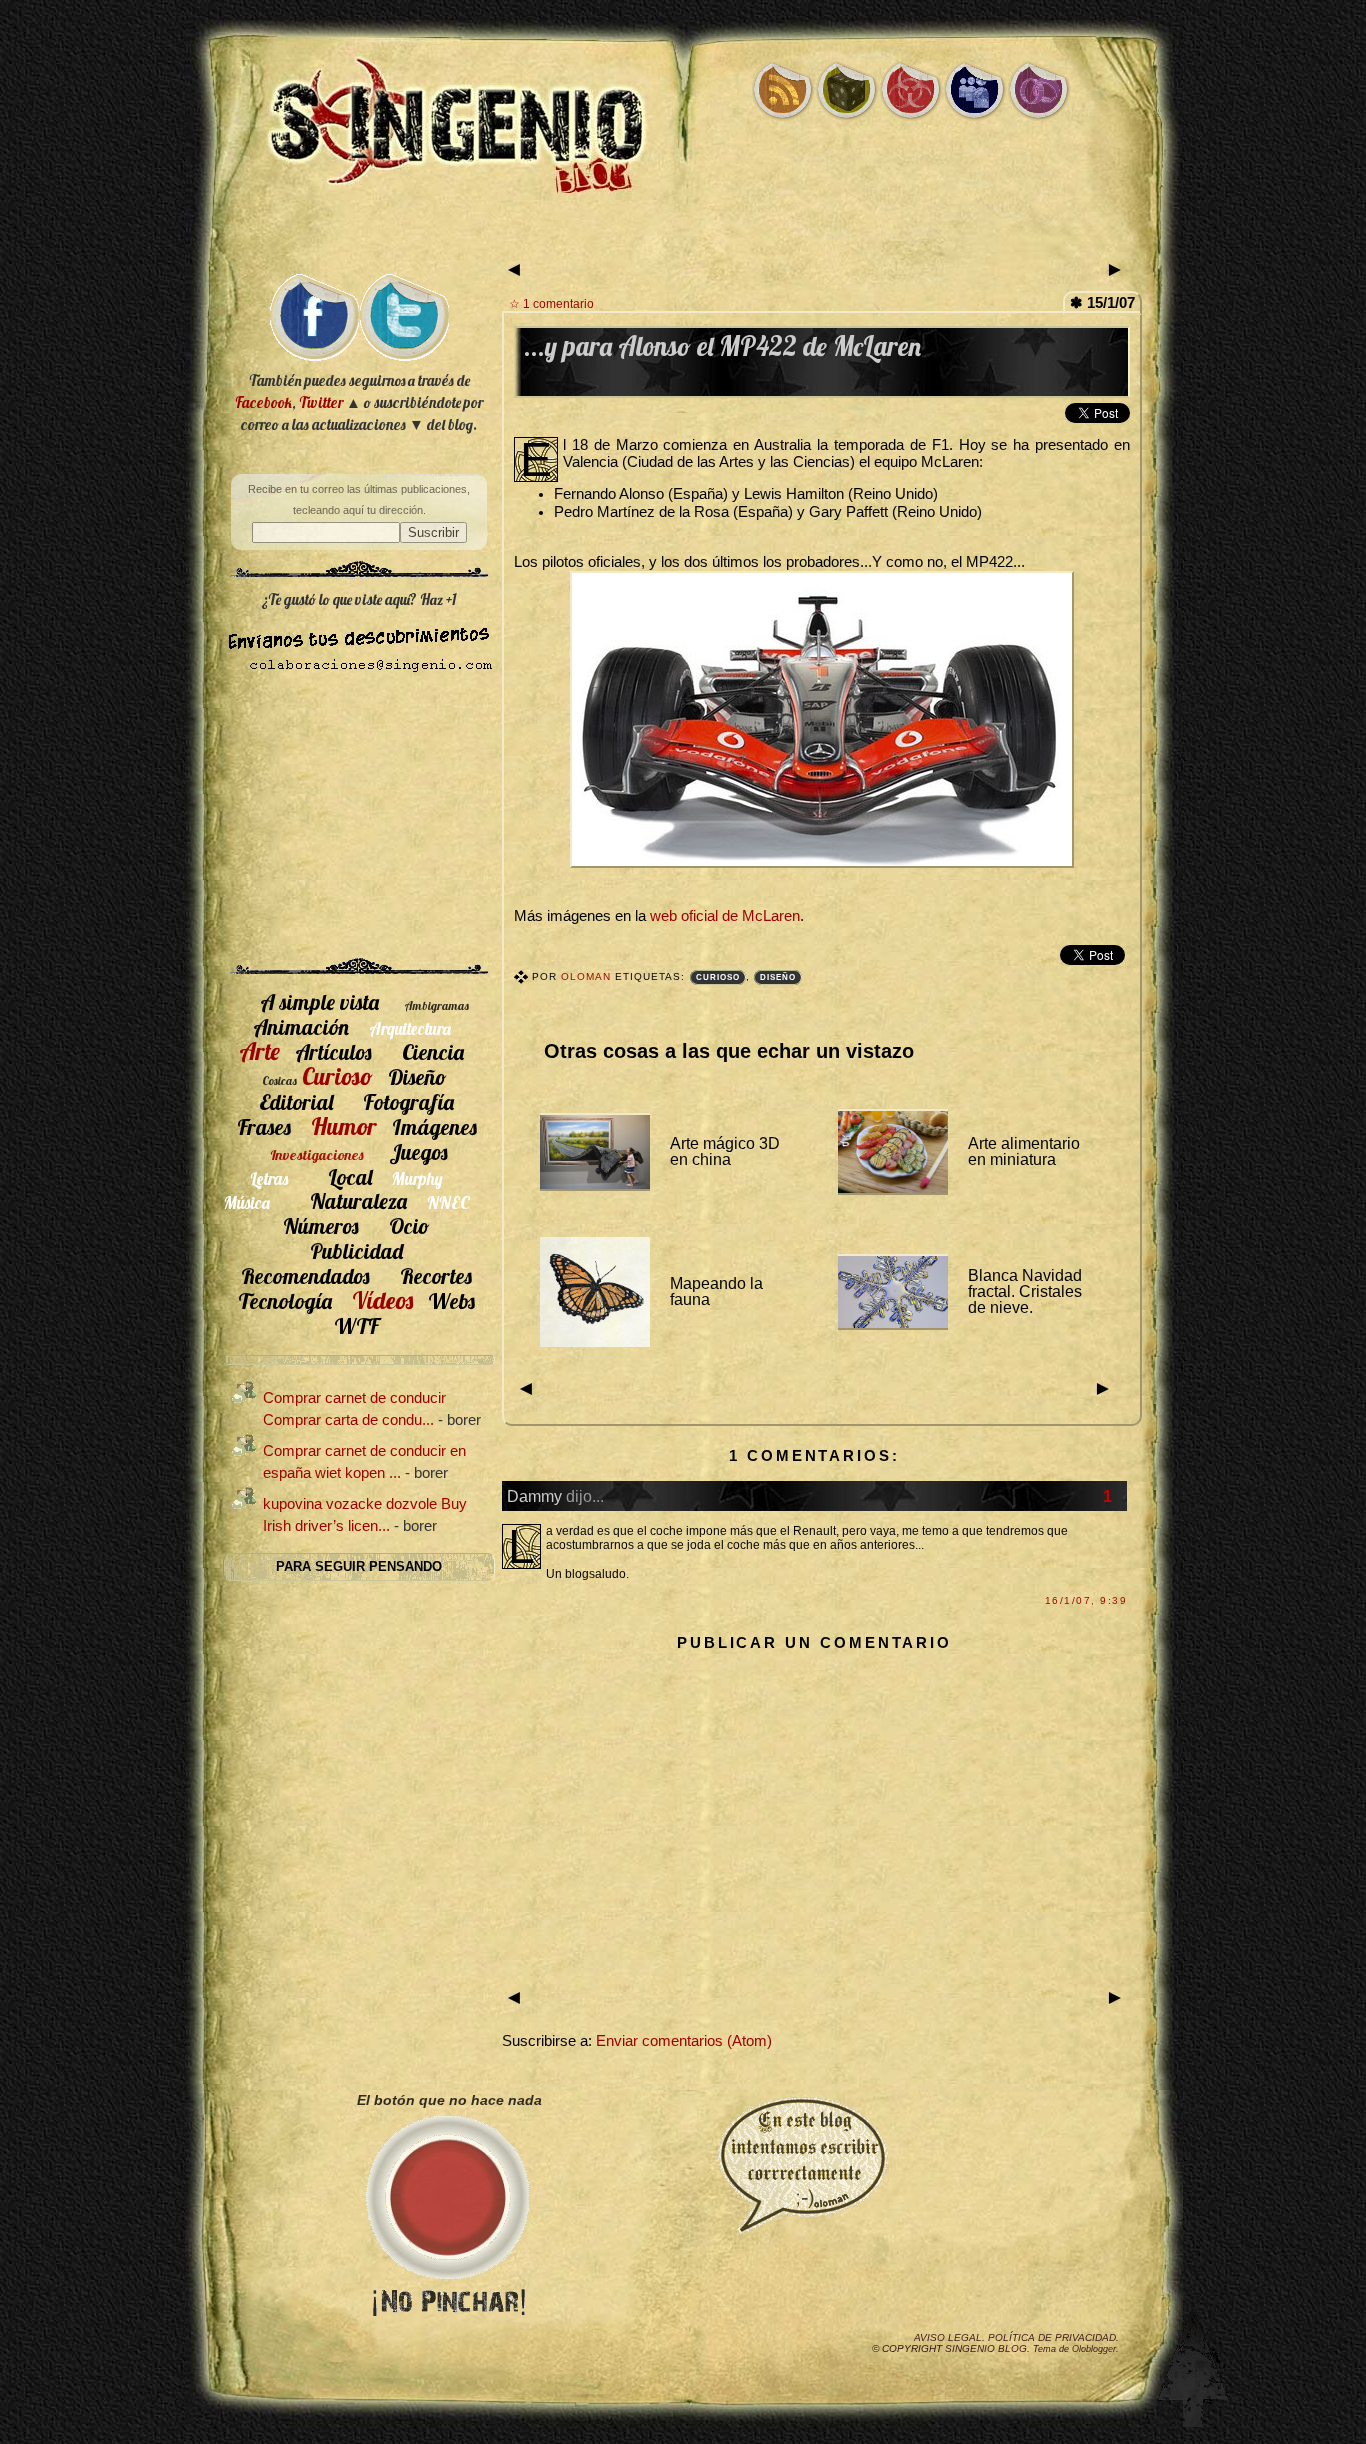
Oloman (588, 976)
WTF (356, 1325)
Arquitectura (410, 1028)
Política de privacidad (1052, 2337)
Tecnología (285, 1300)
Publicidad (356, 1250)
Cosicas (279, 1080)
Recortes (436, 1275)
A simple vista (319, 1001)
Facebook (263, 402)
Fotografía (408, 1101)
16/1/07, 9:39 (1086, 1600)
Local (350, 1176)
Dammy (534, 1496)
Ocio (409, 1225)
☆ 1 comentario (551, 303)
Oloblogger (1094, 2349)
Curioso (718, 977)
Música (247, 1202)
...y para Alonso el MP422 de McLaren (722, 346)
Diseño (778, 977)
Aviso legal (948, 2337)
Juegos (418, 1151)
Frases (264, 1126)
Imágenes (434, 1126)
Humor (344, 1126)
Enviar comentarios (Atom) (684, 2041)
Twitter (321, 402)
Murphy (417, 1178)
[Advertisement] (683, 237)
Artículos (333, 1051)
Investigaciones (317, 1155)
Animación (301, 1026)
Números (321, 1225)
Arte (259, 1051)
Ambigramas (436, 1005)
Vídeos (382, 1300)
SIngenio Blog (986, 2348)
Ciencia (433, 1051)
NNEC (448, 1202)
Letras (269, 1178)
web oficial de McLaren (725, 916)
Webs (451, 1300)
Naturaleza (358, 1200)
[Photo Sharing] (822, 863)
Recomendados (305, 1275)
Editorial (296, 1101)
